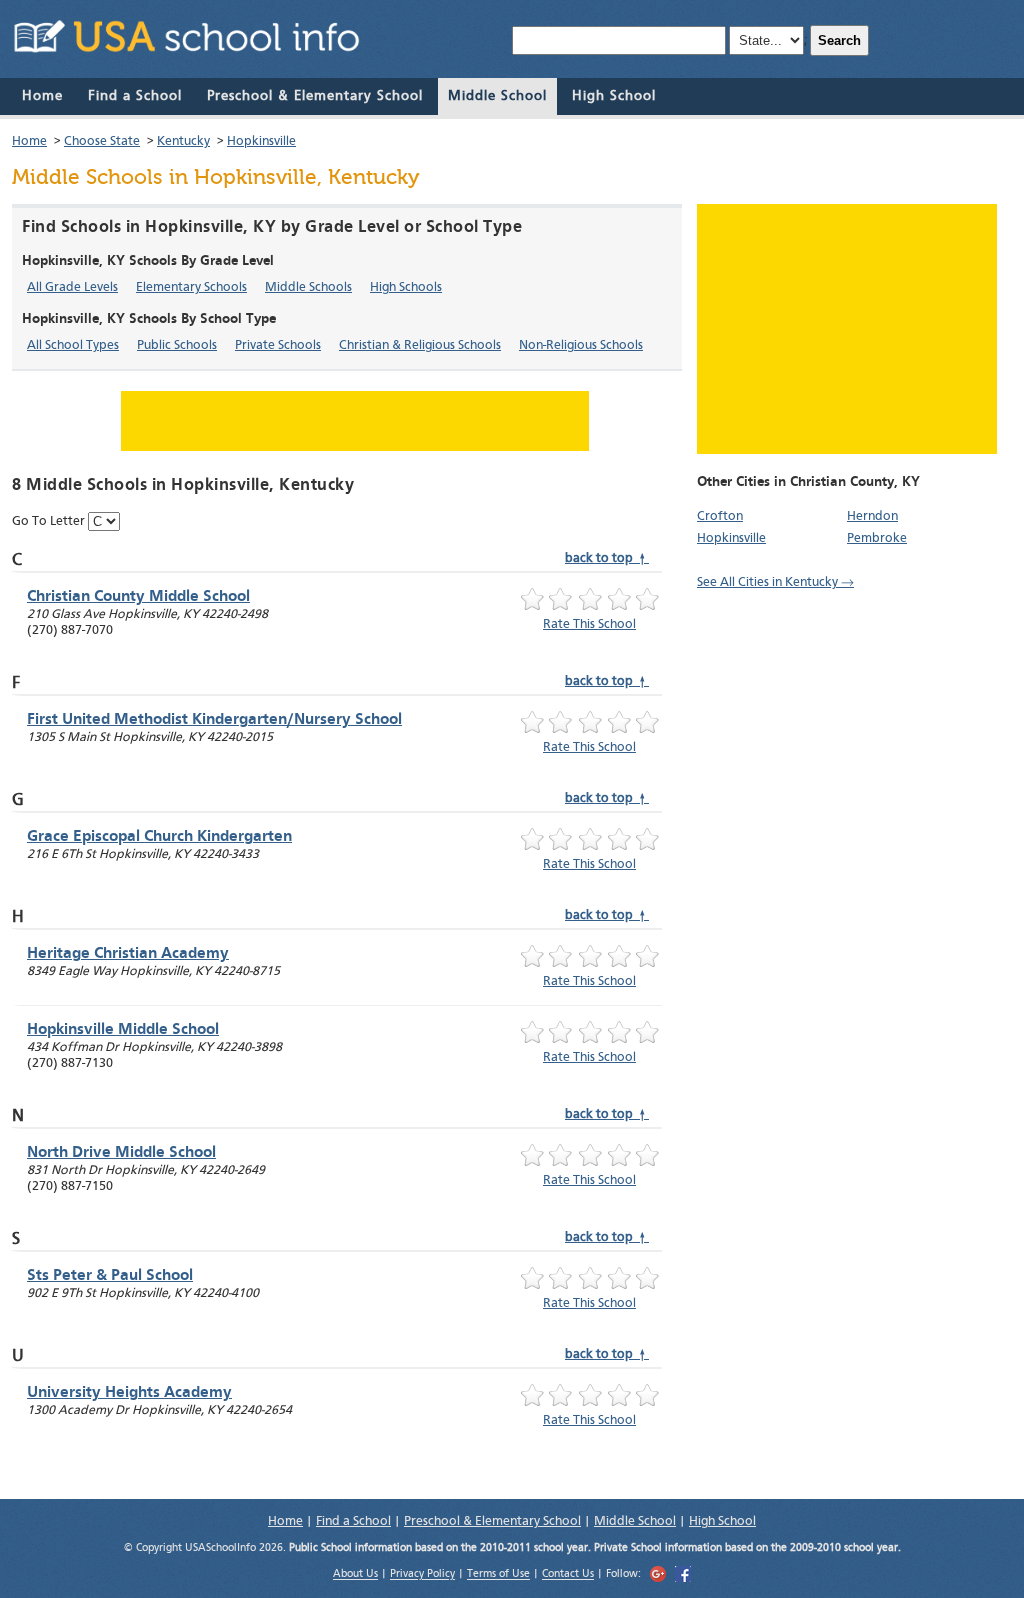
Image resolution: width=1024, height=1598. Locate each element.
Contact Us (568, 1575)
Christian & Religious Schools (420, 345)
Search (839, 40)
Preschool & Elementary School (315, 96)
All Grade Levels (72, 287)
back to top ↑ (607, 558)
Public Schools (177, 345)
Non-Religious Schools (581, 345)
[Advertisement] (847, 329)
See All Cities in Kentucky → (775, 582)
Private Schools (278, 345)
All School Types (73, 345)
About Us (355, 1575)
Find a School (135, 96)
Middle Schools (308, 287)
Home (42, 96)
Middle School (497, 96)
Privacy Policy (422, 1575)
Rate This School (589, 624)
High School (614, 96)
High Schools (406, 287)
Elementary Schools (191, 287)
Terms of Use (498, 1575)
